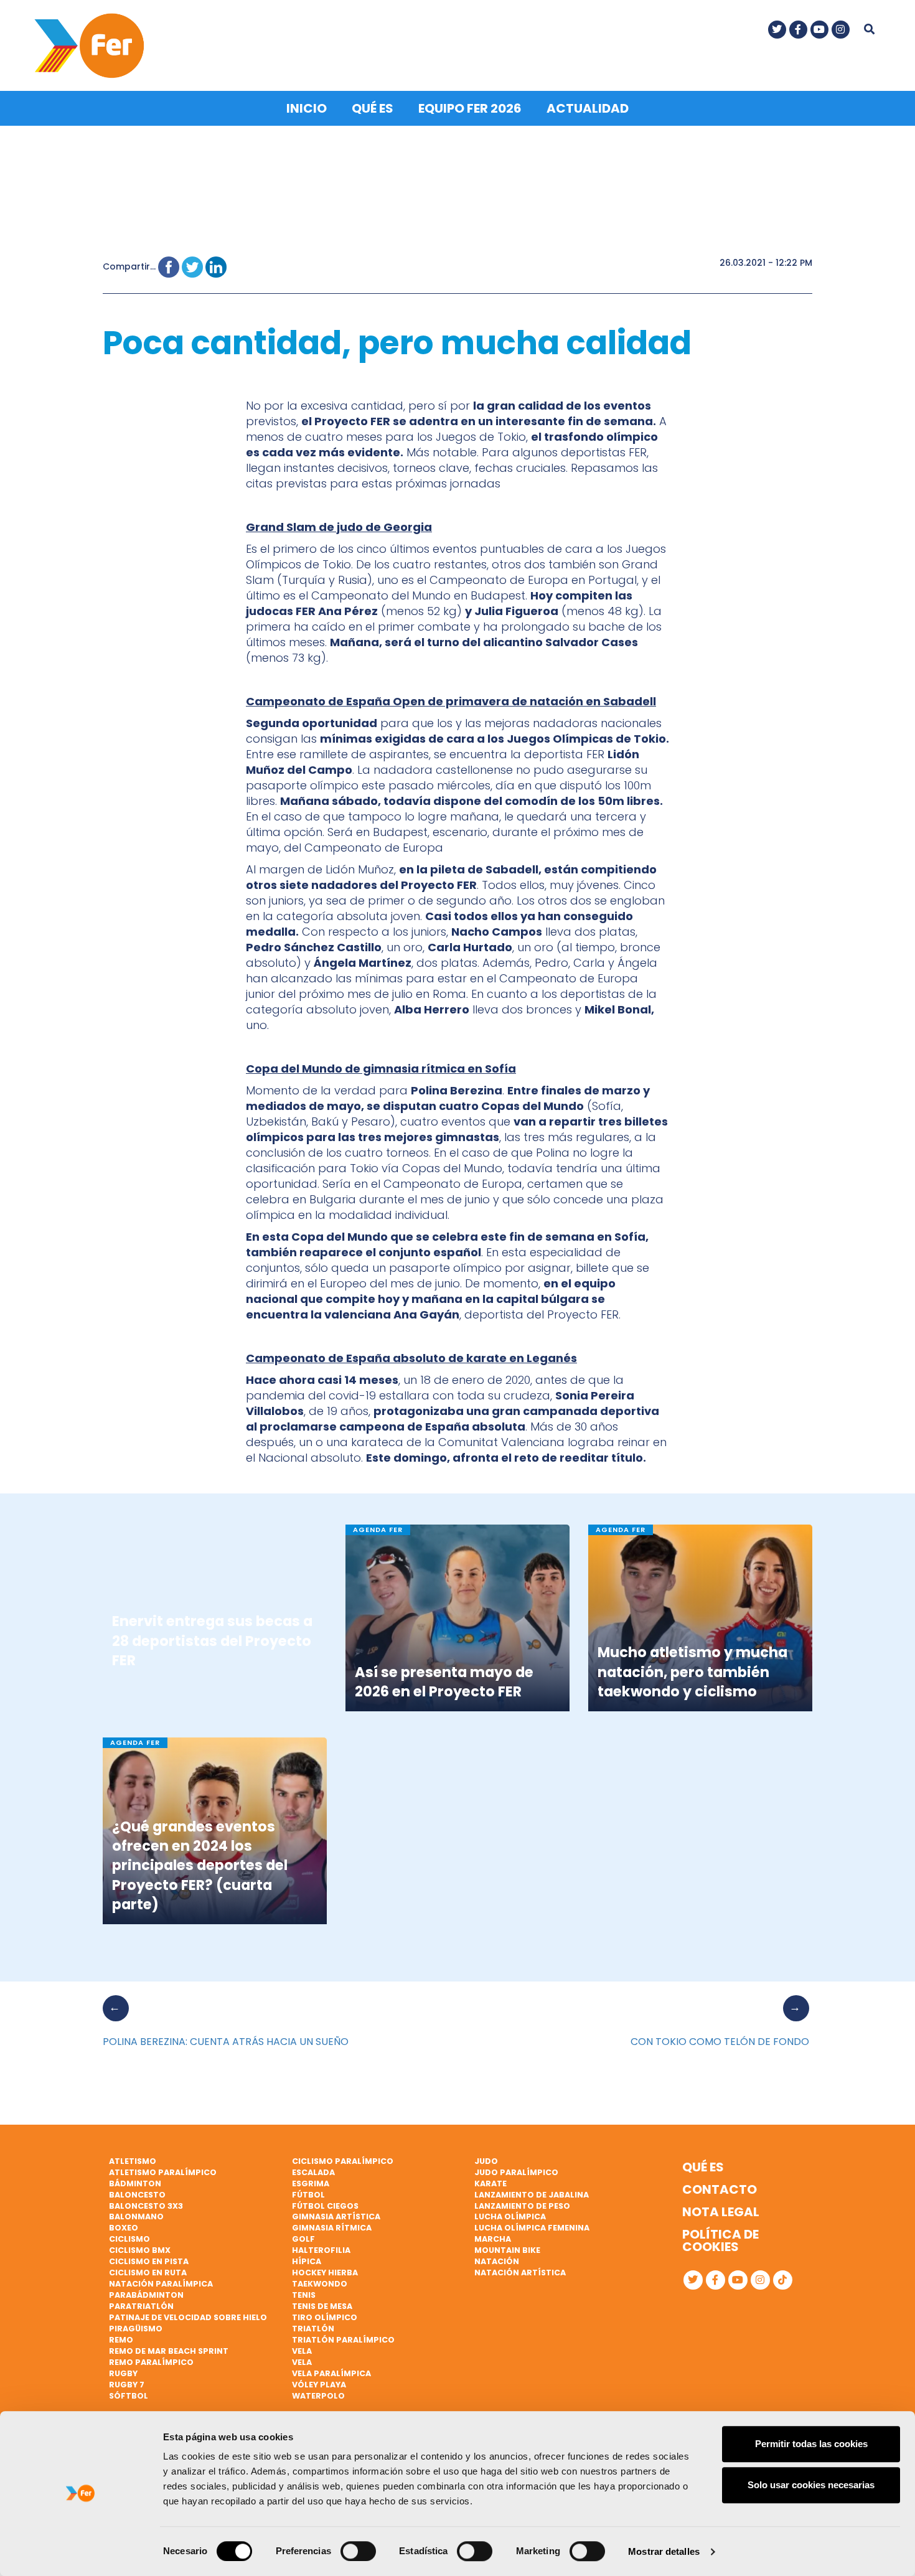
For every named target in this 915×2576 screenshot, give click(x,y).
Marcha (493, 2239)
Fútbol (308, 2195)
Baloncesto (137, 2195)
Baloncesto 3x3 (146, 2206)
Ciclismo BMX (140, 2250)
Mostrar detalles (664, 2551)
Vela (302, 2351)
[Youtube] (819, 30)
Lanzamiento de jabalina (532, 2195)
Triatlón (313, 2329)
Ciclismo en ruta (148, 2273)
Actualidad (588, 108)
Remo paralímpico (151, 2362)
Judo (486, 2161)
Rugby (123, 2373)
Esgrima (311, 2183)
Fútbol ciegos (325, 2206)
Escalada (313, 2172)
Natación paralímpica (161, 2284)
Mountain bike (507, 2250)
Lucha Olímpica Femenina (532, 2228)
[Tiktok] (783, 2280)
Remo (121, 2340)
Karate (490, 2183)
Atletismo (133, 2161)
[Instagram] (841, 30)
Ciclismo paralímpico (343, 2161)
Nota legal (721, 2212)
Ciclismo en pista (149, 2261)
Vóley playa (319, 2385)
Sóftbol (129, 2396)
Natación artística (520, 2273)
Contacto (720, 2189)
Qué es (373, 108)
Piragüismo (136, 2329)
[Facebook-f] (798, 30)
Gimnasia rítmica (332, 2228)
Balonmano (136, 2216)
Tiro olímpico (325, 2317)
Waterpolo (318, 2396)
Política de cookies (720, 2240)
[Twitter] (777, 30)
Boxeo (124, 2228)
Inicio (307, 108)
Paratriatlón (141, 2306)
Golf (303, 2239)
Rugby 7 (127, 2385)
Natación (497, 2261)
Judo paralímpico (516, 2172)
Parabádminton (146, 2295)
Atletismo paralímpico (163, 2172)
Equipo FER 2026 (470, 108)
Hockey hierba (325, 2273)
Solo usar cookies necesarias (811, 2485)
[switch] (358, 2551)
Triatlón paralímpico (343, 2340)
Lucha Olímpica (510, 2216)
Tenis (304, 2295)
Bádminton (135, 2183)
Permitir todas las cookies (811, 2444)
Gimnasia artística (336, 2216)
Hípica (307, 2261)
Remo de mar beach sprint (169, 2351)
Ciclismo (129, 2239)
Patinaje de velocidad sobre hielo (188, 2317)
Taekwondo (320, 2284)
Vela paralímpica (331, 2373)
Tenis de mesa (322, 2306)
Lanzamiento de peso (522, 2206)
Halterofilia (321, 2250)
